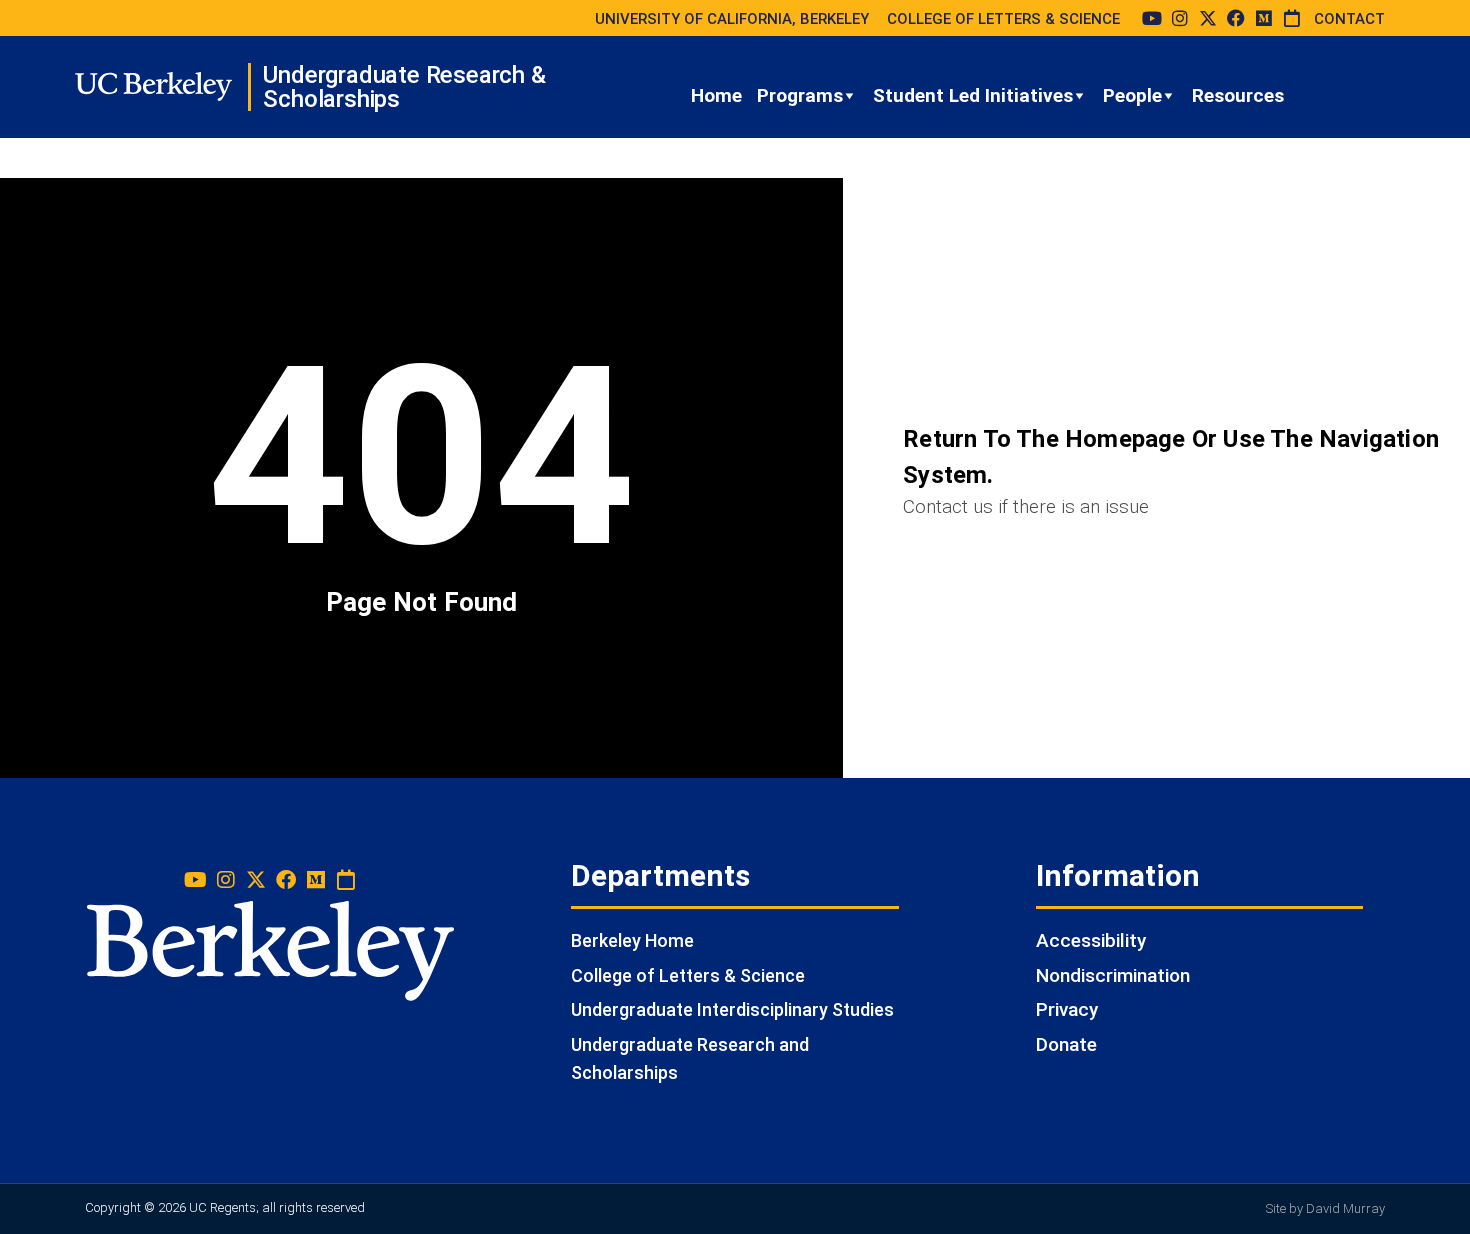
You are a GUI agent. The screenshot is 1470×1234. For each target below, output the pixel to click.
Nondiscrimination (1113, 975)
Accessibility (1091, 940)
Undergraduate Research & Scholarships (404, 87)
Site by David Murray (1325, 1208)
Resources (1238, 95)
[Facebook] (1236, 18)
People (1132, 95)
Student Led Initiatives (973, 95)
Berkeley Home (632, 940)
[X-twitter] (1208, 18)
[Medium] (1264, 18)
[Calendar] (1292, 18)
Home (716, 95)
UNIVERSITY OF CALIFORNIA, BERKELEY (732, 19)
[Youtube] (1152, 18)
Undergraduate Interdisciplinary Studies (732, 1009)
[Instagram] (1180, 18)
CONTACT (1349, 19)
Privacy (1067, 1009)
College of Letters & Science (688, 975)
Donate (1066, 1044)
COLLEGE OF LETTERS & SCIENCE (1003, 19)
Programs (800, 95)
